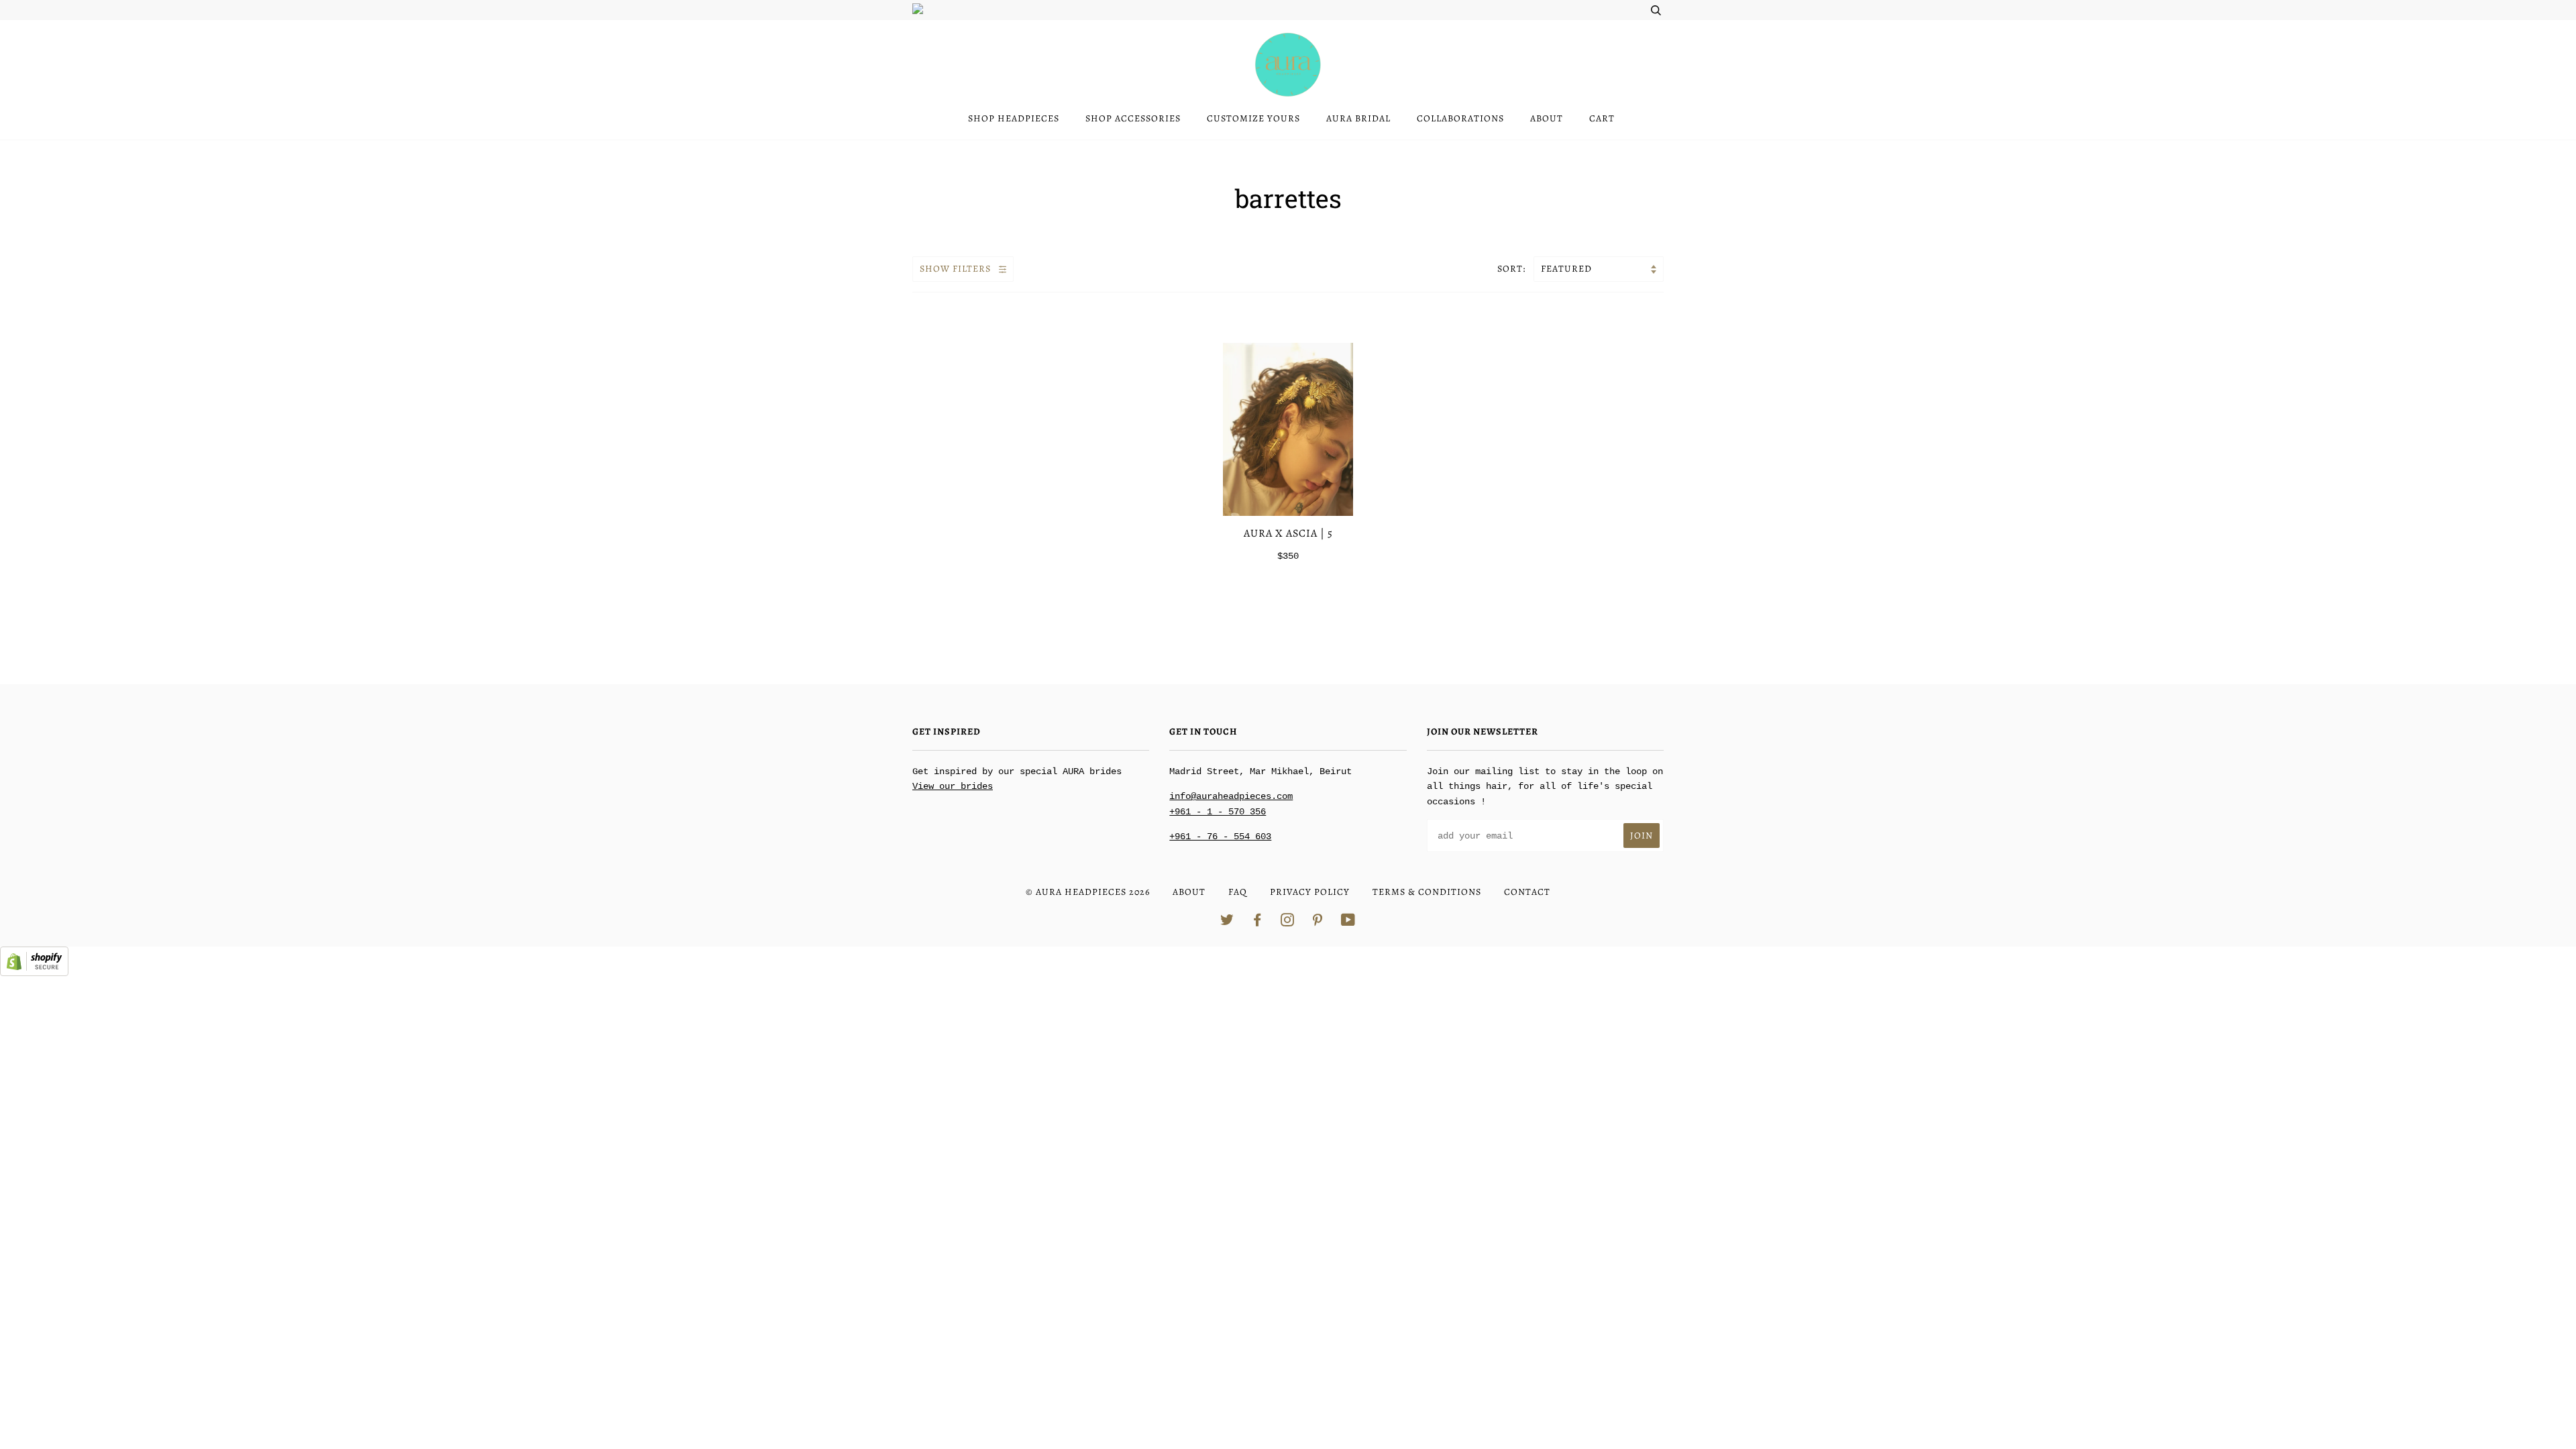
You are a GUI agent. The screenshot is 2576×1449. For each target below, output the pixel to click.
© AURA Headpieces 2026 (1088, 892)
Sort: (1513, 269)
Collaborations (1460, 118)
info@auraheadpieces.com (1231, 796)
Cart (1602, 118)
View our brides (953, 786)
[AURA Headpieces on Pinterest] (1318, 922)
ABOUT (1547, 118)
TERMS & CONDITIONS (1427, 892)
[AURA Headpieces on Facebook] (1257, 922)
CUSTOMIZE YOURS (1253, 118)
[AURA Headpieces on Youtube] (1348, 922)
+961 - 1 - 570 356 (1218, 812)
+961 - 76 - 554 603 (1220, 837)
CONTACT (1527, 892)
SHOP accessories (1133, 118)
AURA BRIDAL (1358, 118)
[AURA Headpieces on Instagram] (1288, 922)
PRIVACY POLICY (1310, 892)
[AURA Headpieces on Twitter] (1227, 922)
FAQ (1238, 892)
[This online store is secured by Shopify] (34, 973)
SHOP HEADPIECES (1014, 118)
